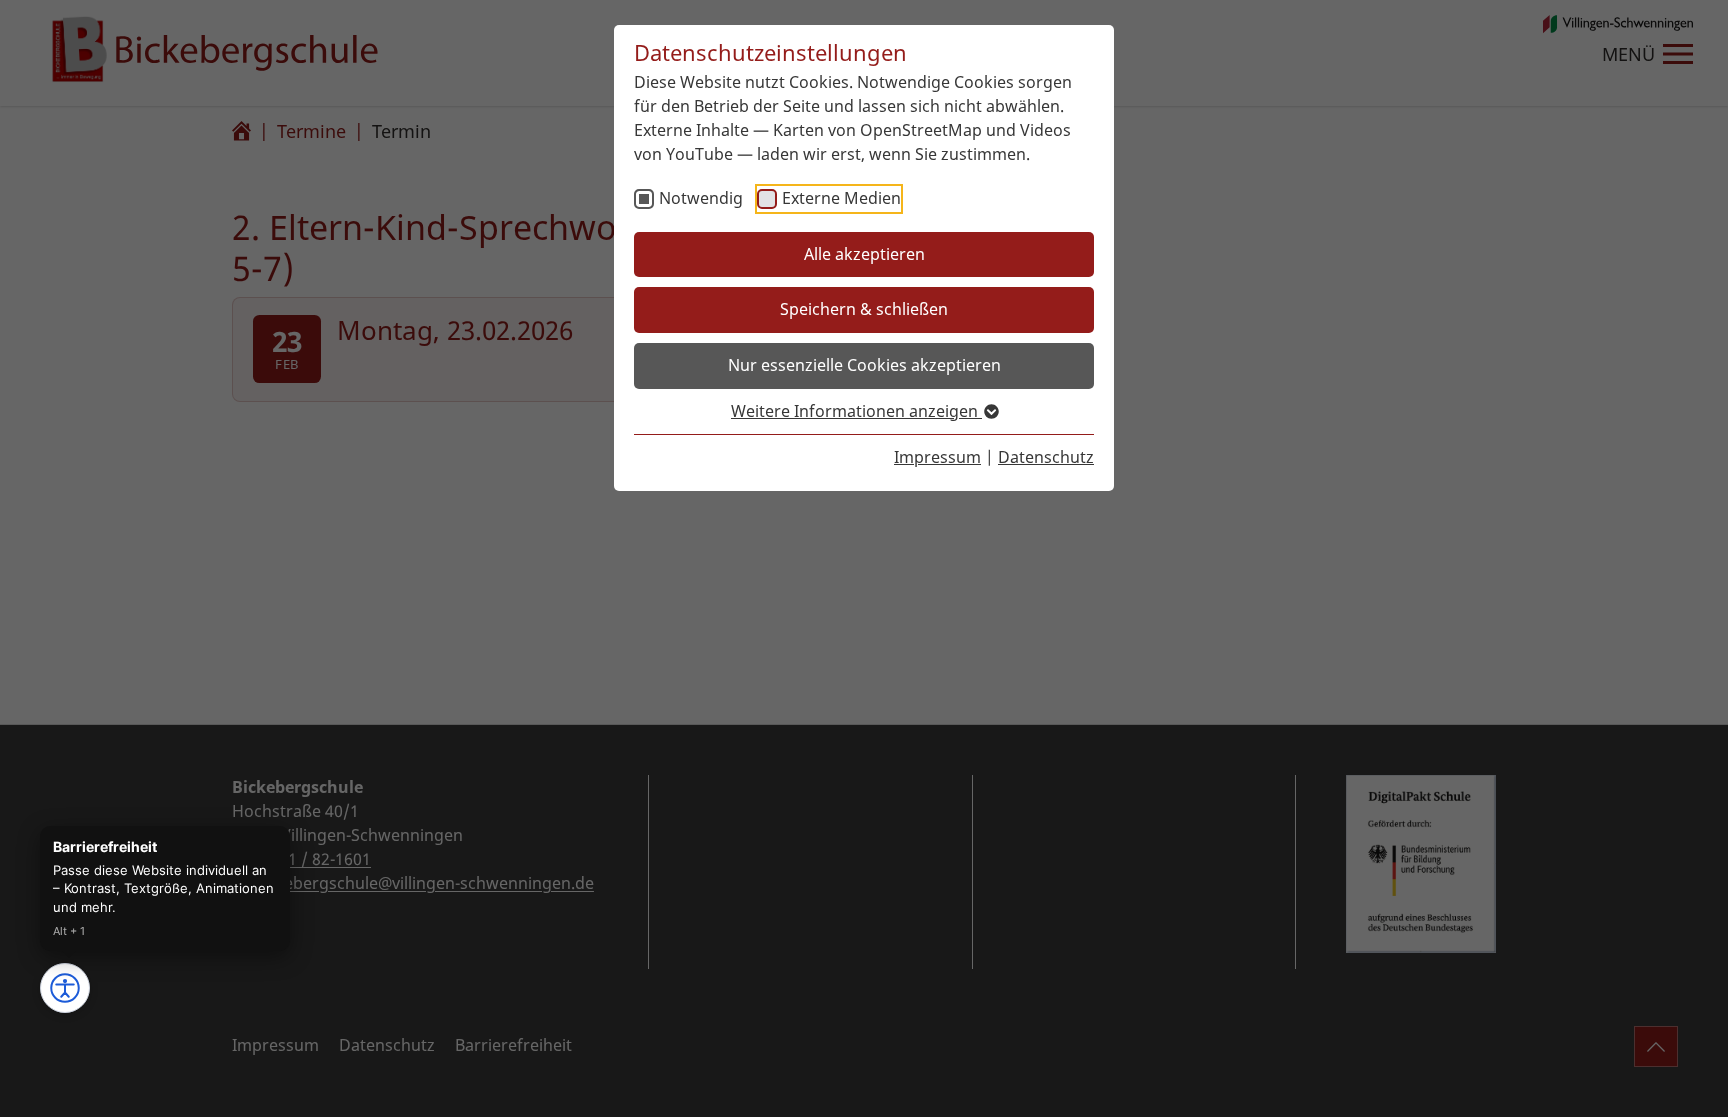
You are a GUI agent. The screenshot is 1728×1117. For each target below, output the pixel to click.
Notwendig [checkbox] (701, 198)
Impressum (937, 457)
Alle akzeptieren (864, 254)
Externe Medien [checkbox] (841, 198)
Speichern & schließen (864, 309)
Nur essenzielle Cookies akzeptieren (864, 365)
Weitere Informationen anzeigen (856, 411)
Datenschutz (1046, 457)
